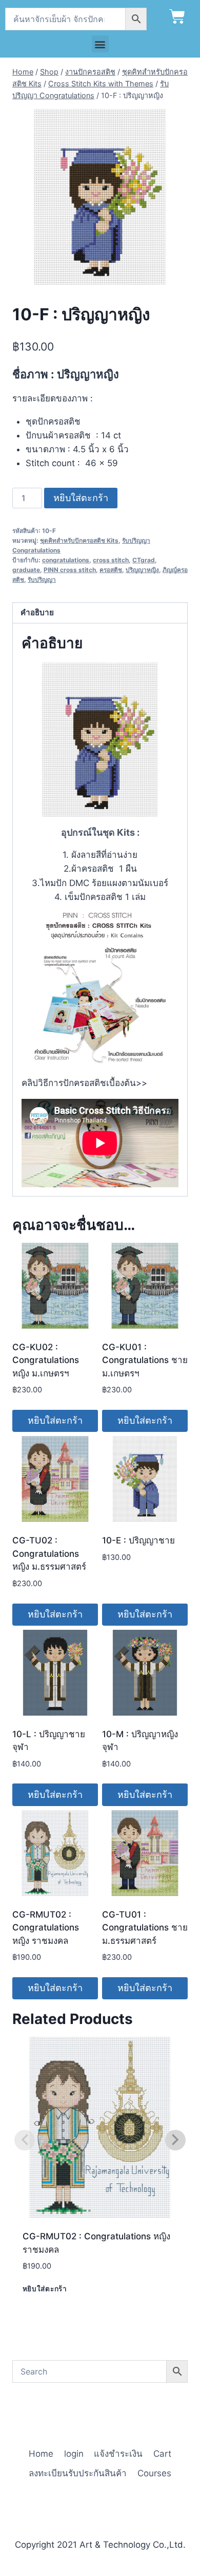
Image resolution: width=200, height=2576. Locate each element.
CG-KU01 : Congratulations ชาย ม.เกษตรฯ (145, 1360)
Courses (154, 2473)
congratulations (66, 560)
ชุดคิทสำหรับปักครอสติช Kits (79, 540)
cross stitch (111, 560)
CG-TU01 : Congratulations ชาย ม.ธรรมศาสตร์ (145, 1928)
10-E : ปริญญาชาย (138, 1540)
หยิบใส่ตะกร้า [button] (55, 1420)
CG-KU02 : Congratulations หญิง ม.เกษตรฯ (46, 1360)
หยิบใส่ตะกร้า (81, 498)
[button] (100, 44)
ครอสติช (111, 570)
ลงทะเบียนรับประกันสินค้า (78, 2473)
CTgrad (144, 560)
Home (41, 2454)
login (74, 2454)
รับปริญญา (42, 579)
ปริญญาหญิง (142, 570)
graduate (26, 570)
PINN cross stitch (70, 570)
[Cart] (177, 17)
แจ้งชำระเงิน (118, 2454)
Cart (162, 2454)
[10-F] (100, 197)
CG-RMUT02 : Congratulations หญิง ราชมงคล (46, 1928)
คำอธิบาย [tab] (37, 612)
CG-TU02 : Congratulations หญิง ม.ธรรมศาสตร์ (49, 1553)
